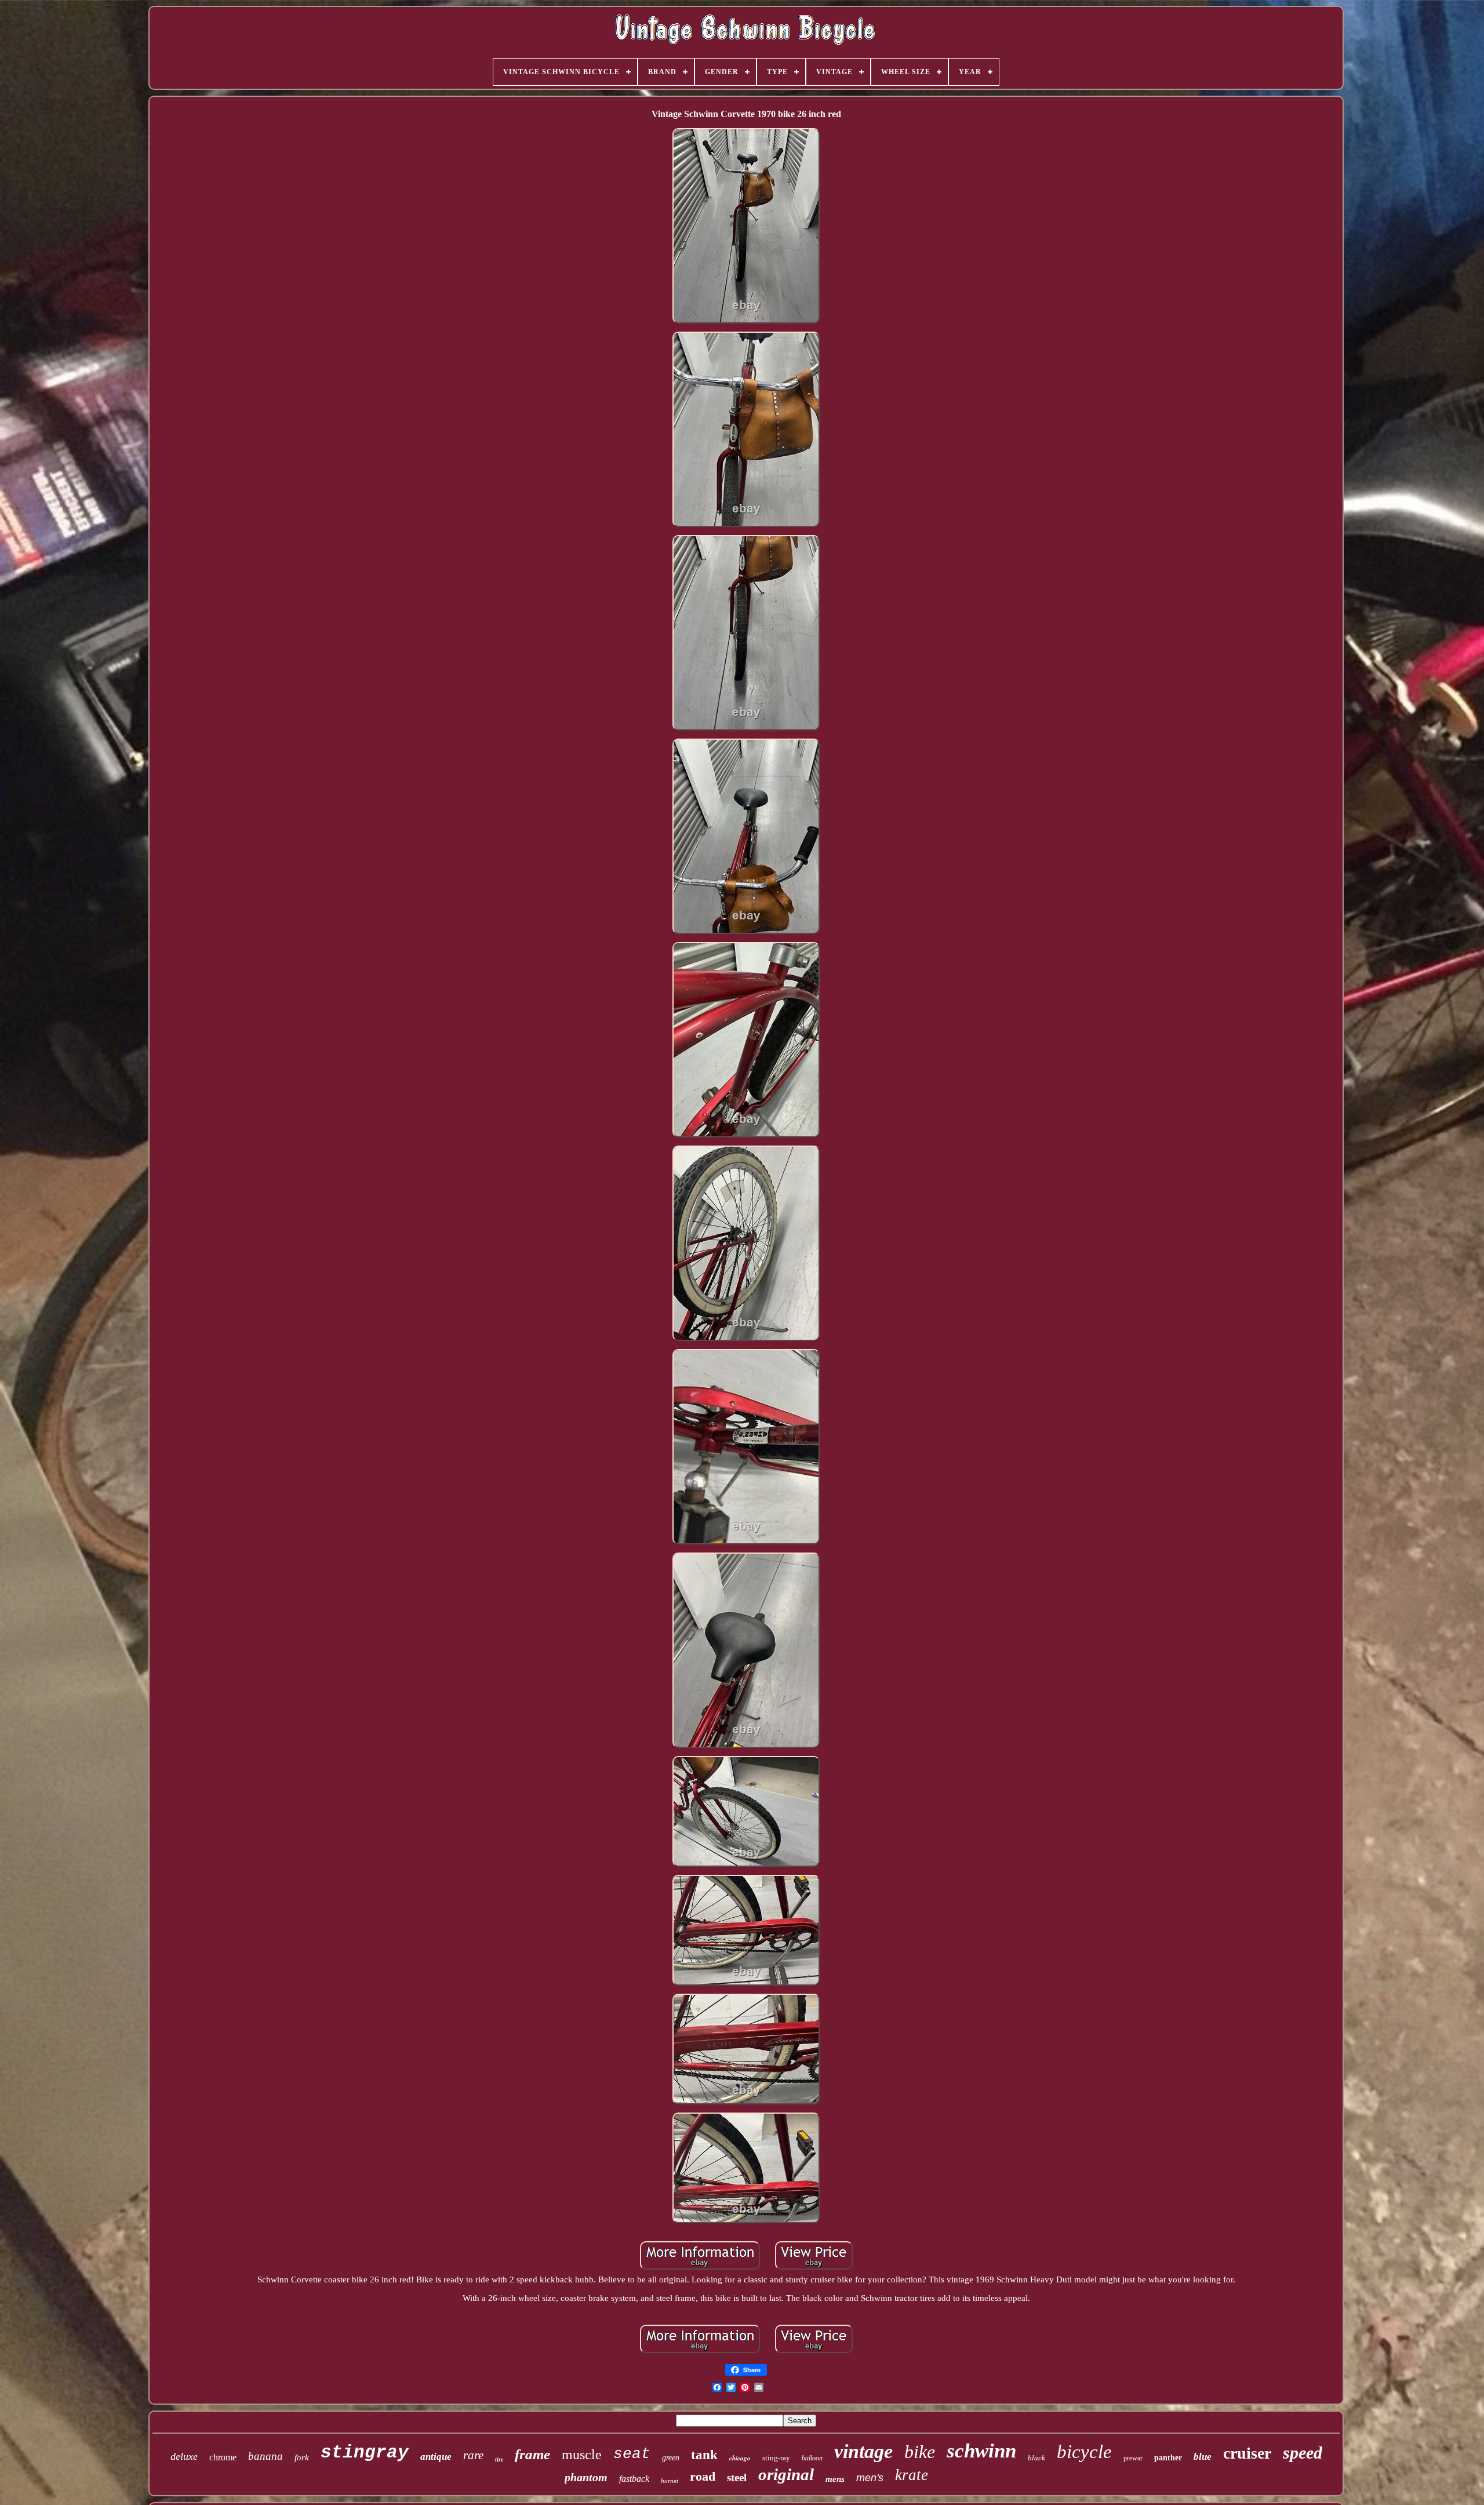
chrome (223, 2457)
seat (632, 2454)
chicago (740, 2458)
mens (835, 2479)
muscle (582, 2455)
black (1036, 2458)
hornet (670, 2481)
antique (436, 2457)
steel (737, 2477)
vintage (863, 2451)
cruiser (1247, 2453)
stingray (365, 2453)
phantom (586, 2477)
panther (1168, 2458)
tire (499, 2459)
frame (532, 2454)
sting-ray (776, 2458)
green (671, 2458)
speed (1303, 2453)
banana (265, 2456)
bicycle (1084, 2452)
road (703, 2476)
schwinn (981, 2451)
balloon (812, 2458)
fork (302, 2457)
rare (473, 2455)
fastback (634, 2479)
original (786, 2474)
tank (704, 2455)
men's (870, 2478)
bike (920, 2452)
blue (1203, 2457)
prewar (1133, 2458)
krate (912, 2475)
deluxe (184, 2456)
